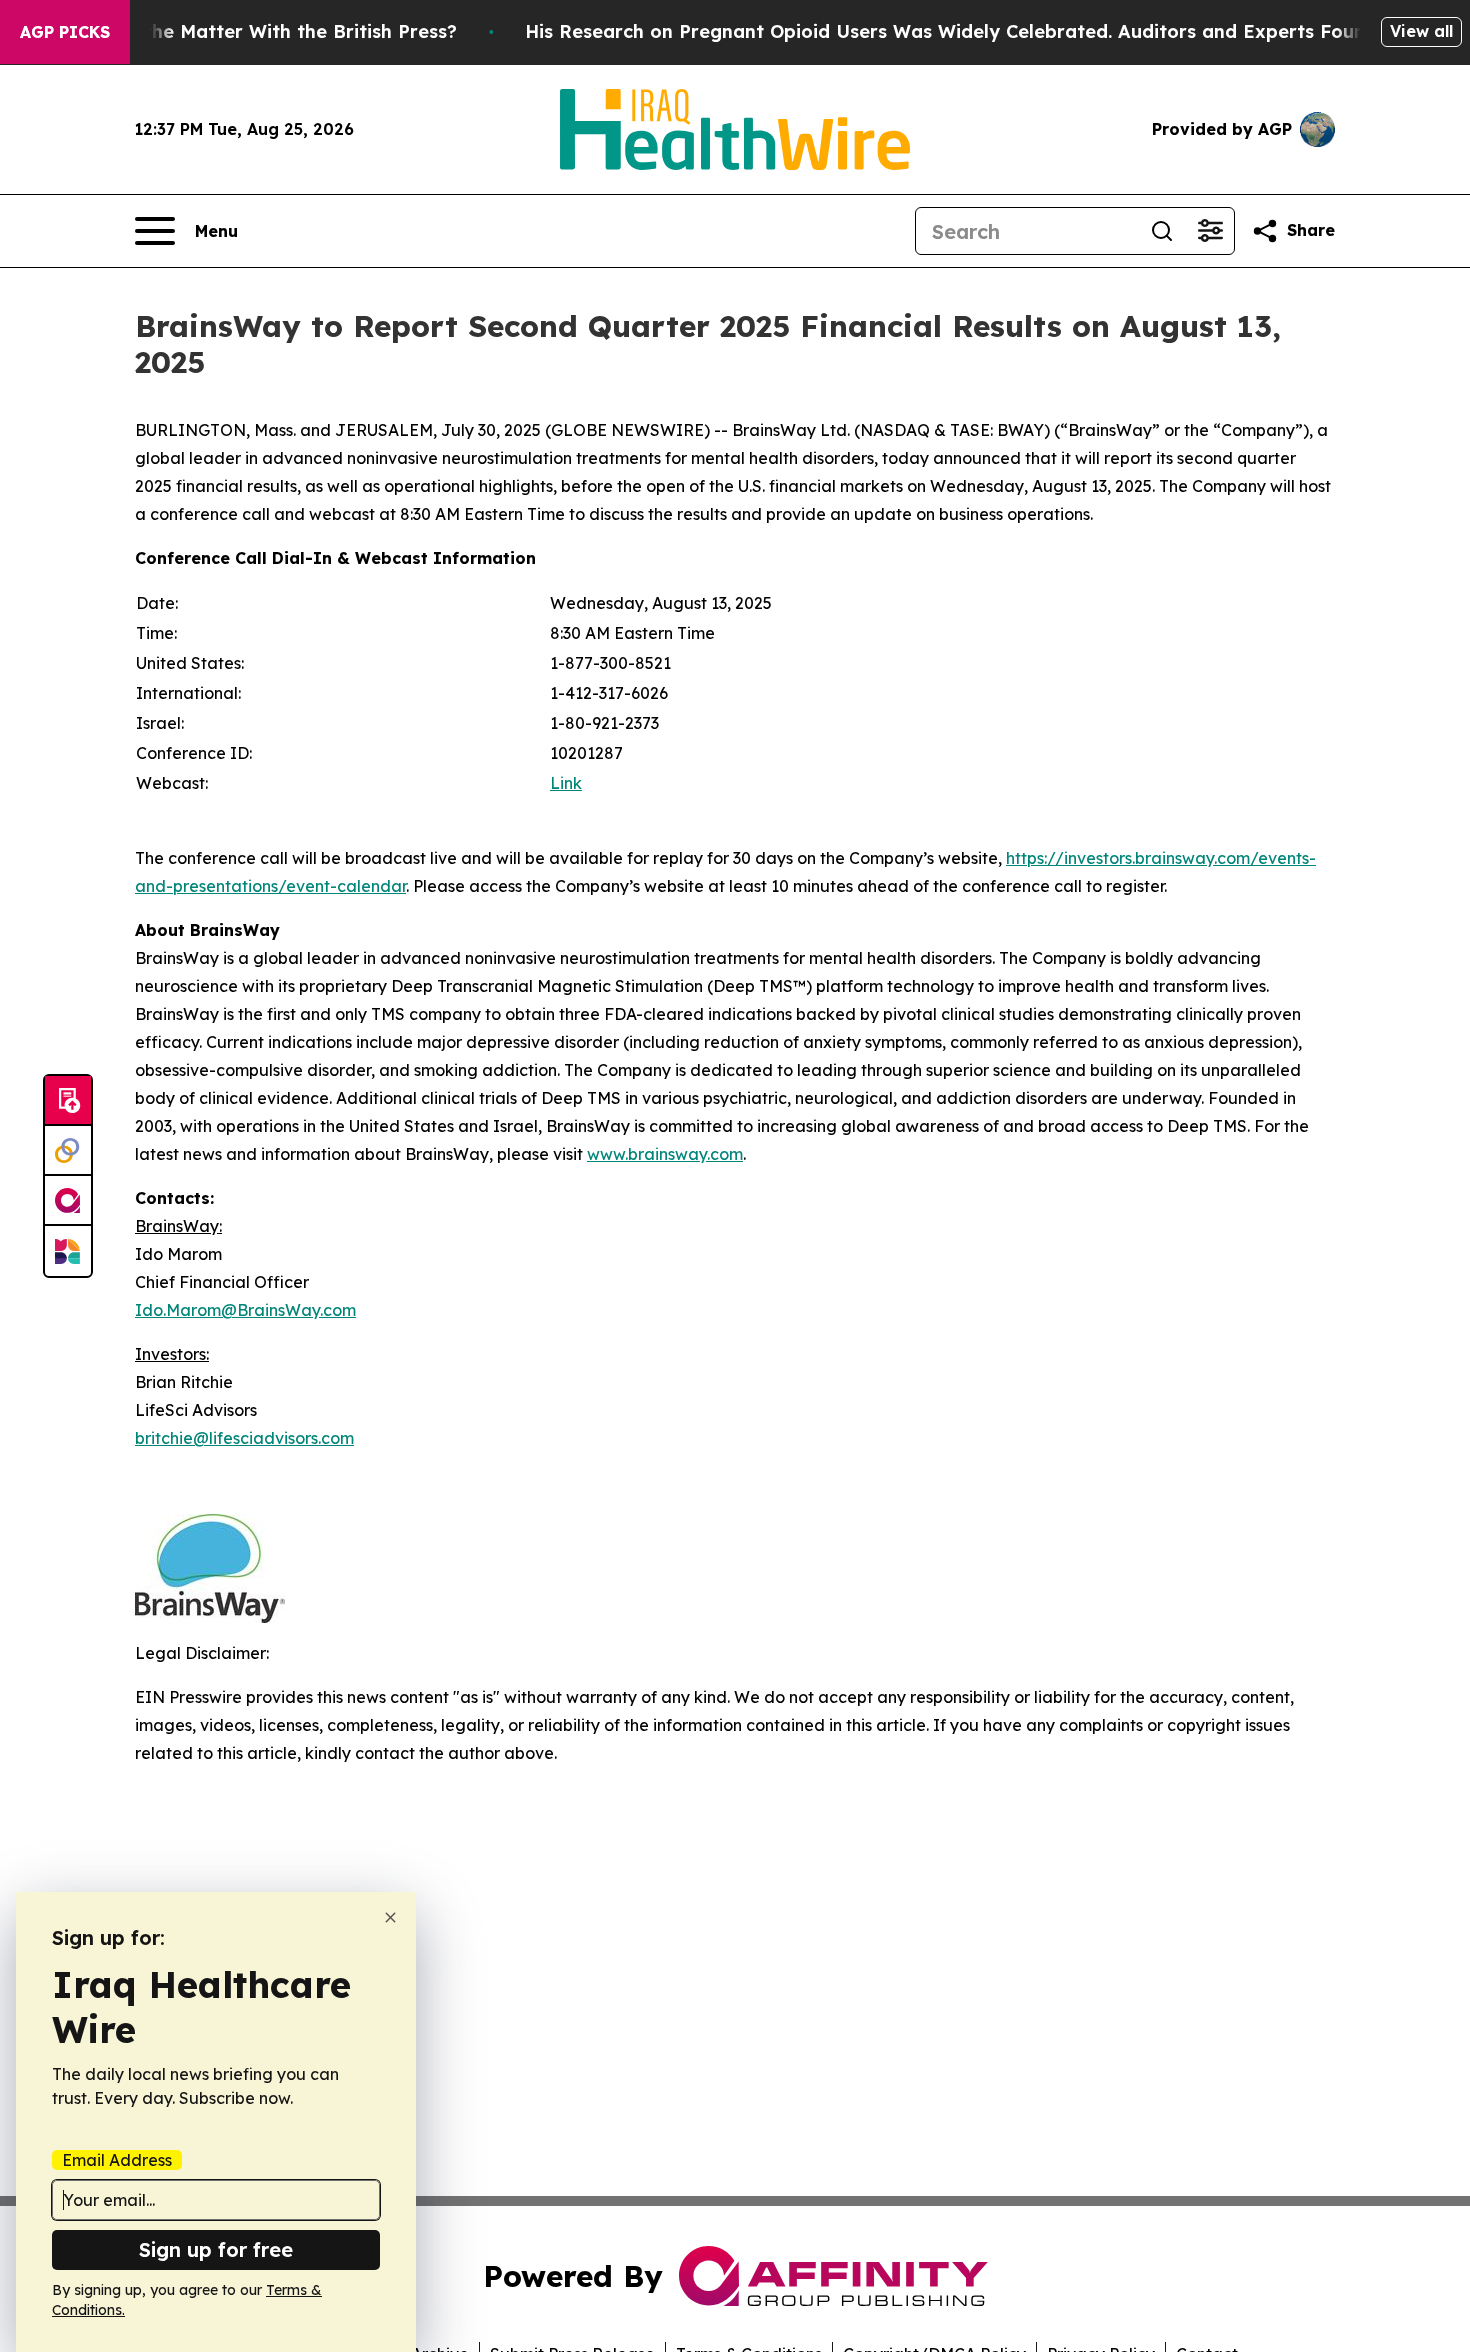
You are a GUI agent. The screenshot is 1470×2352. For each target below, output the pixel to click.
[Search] (1162, 231)
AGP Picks (65, 32)
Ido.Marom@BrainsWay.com (245, 1310)
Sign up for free (216, 2249)
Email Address (117, 2160)
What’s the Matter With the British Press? (266, 31)
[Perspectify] (68, 1151)
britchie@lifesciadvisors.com (244, 1438)
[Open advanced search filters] (1210, 231)
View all (1421, 31)
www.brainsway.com (665, 1154)
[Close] (390, 1917)
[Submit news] (68, 1101)
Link (566, 783)
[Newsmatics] (68, 1251)
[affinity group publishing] (68, 1201)
